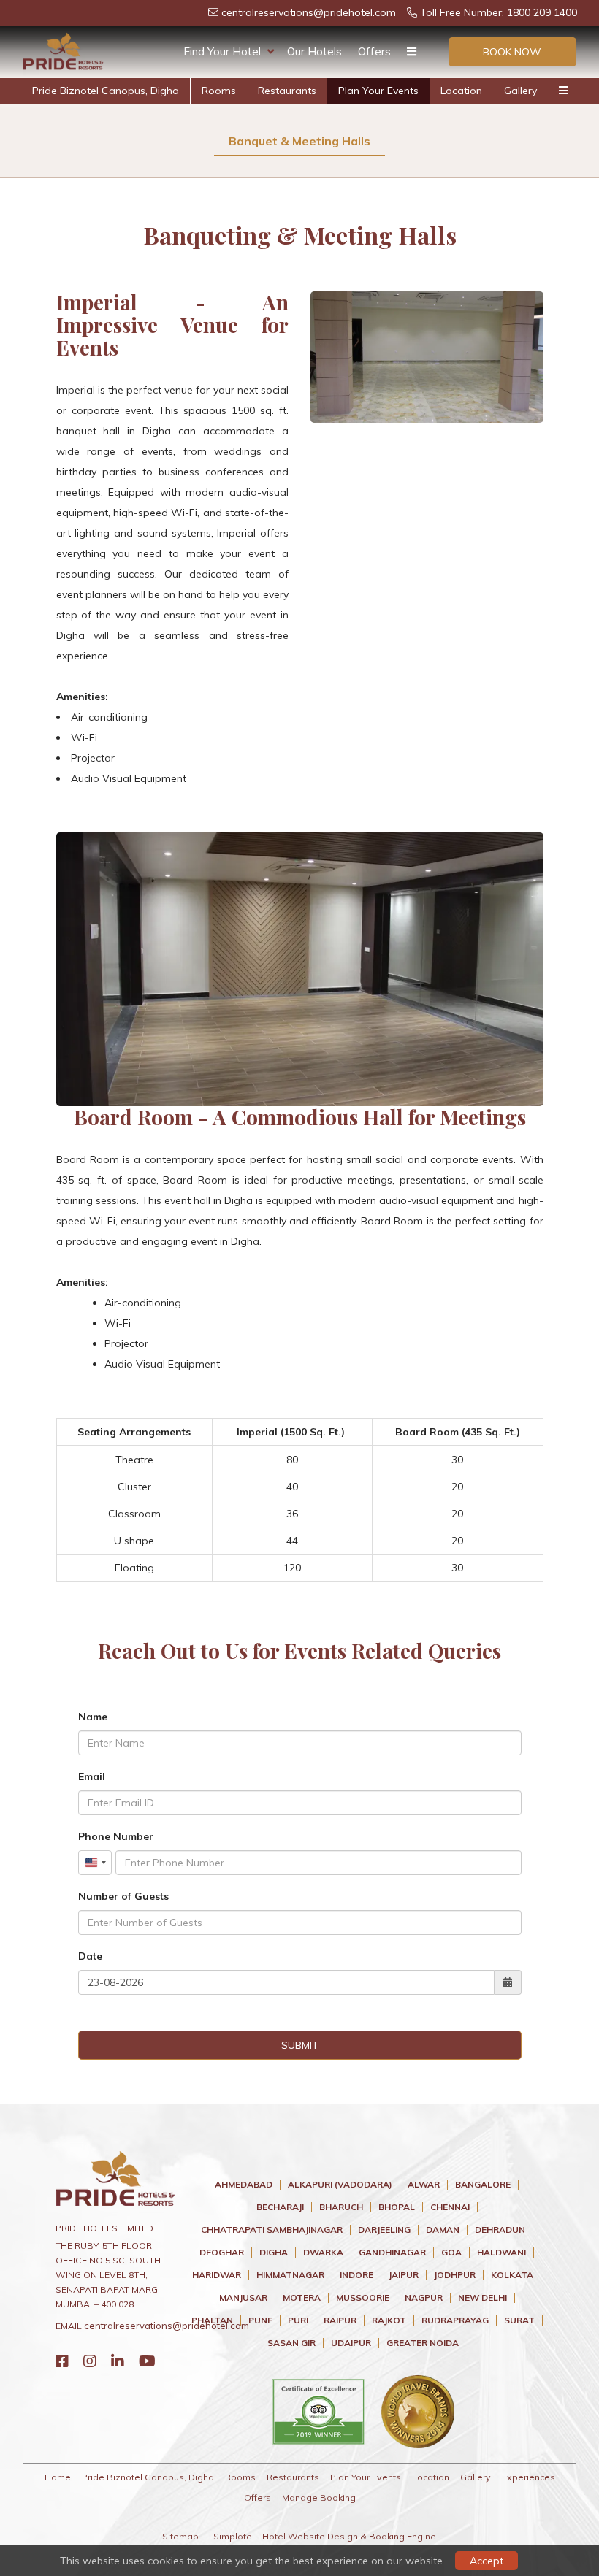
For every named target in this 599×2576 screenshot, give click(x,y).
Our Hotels (314, 51)
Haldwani (501, 2253)
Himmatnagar (290, 2275)
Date (90, 1956)
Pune (260, 2320)
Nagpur (424, 2298)
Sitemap (180, 2536)
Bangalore (483, 2185)
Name (93, 1717)
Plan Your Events (378, 91)
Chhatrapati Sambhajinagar (272, 2230)
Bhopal (397, 2207)
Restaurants (287, 91)
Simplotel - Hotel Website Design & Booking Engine (325, 2536)
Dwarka (323, 2253)
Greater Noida (423, 2343)
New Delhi (482, 2298)
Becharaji (280, 2207)
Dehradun (500, 2230)
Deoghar (222, 2253)
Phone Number (116, 1836)
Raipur (340, 2320)
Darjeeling (384, 2230)
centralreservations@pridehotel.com (307, 12)
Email (92, 1776)
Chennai (450, 2207)
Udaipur (351, 2343)
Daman (443, 2230)
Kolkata (512, 2275)
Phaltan (212, 2320)
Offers (374, 51)
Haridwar (217, 2275)
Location (461, 91)
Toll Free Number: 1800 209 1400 (497, 12)
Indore (356, 2275)
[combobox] (95, 1863)
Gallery (520, 91)
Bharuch (341, 2207)
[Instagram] (90, 2361)
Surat (519, 2320)
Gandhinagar (392, 2253)
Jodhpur (455, 2275)
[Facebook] (62, 2361)
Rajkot (389, 2320)
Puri (298, 2320)
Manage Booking (319, 2498)
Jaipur (404, 2275)
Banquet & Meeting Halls (299, 141)
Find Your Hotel (222, 51)
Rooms (219, 91)
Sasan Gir (291, 2343)
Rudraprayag (455, 2320)
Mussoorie (363, 2298)
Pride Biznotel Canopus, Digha (106, 91)
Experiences (529, 2477)
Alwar (424, 2185)
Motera (302, 2298)
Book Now (512, 52)
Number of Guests (123, 1896)
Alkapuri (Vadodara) (340, 2185)
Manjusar (243, 2298)
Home (58, 2477)
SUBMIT (300, 2045)
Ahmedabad (244, 2185)
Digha (274, 2253)
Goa (451, 2253)
